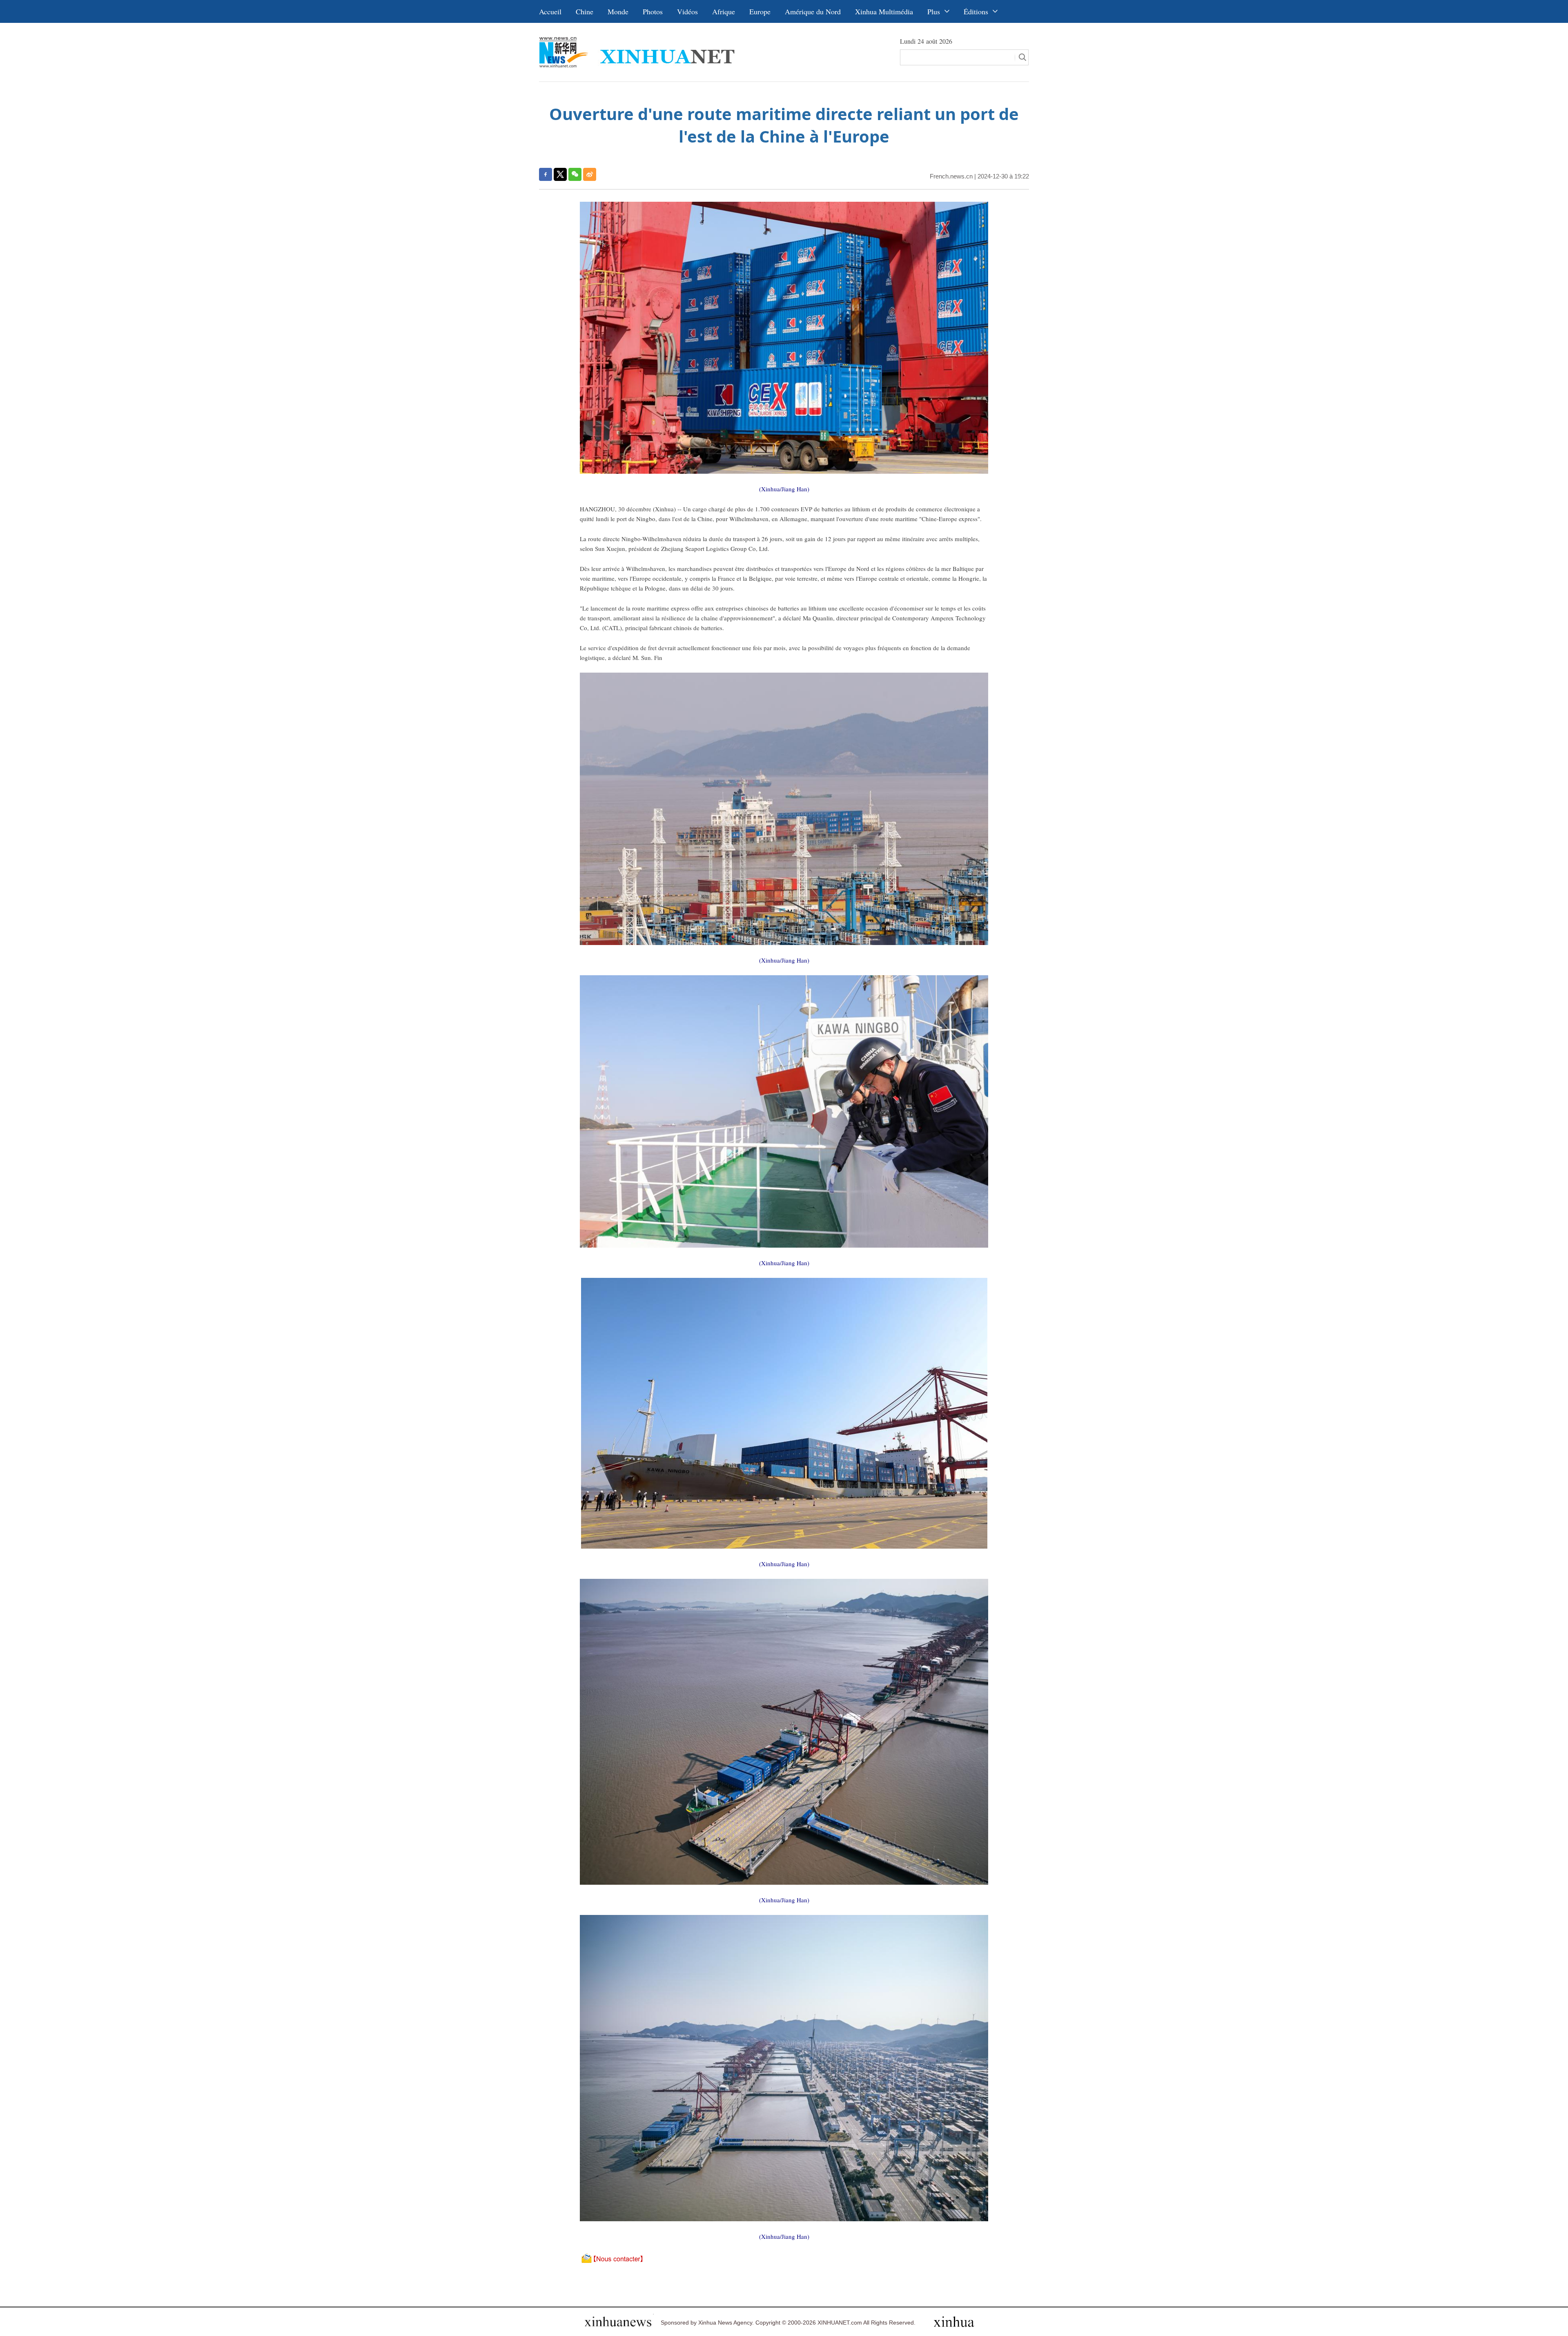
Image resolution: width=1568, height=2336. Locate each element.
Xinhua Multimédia (884, 11)
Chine (585, 11)
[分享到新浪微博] (590, 174)
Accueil (550, 11)
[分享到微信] (575, 174)
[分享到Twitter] (560, 174)
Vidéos (687, 11)
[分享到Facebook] (546, 174)
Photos (653, 11)
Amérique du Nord (813, 11)
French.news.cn (951, 176)
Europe (760, 11)
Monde (618, 11)
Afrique (724, 11)
